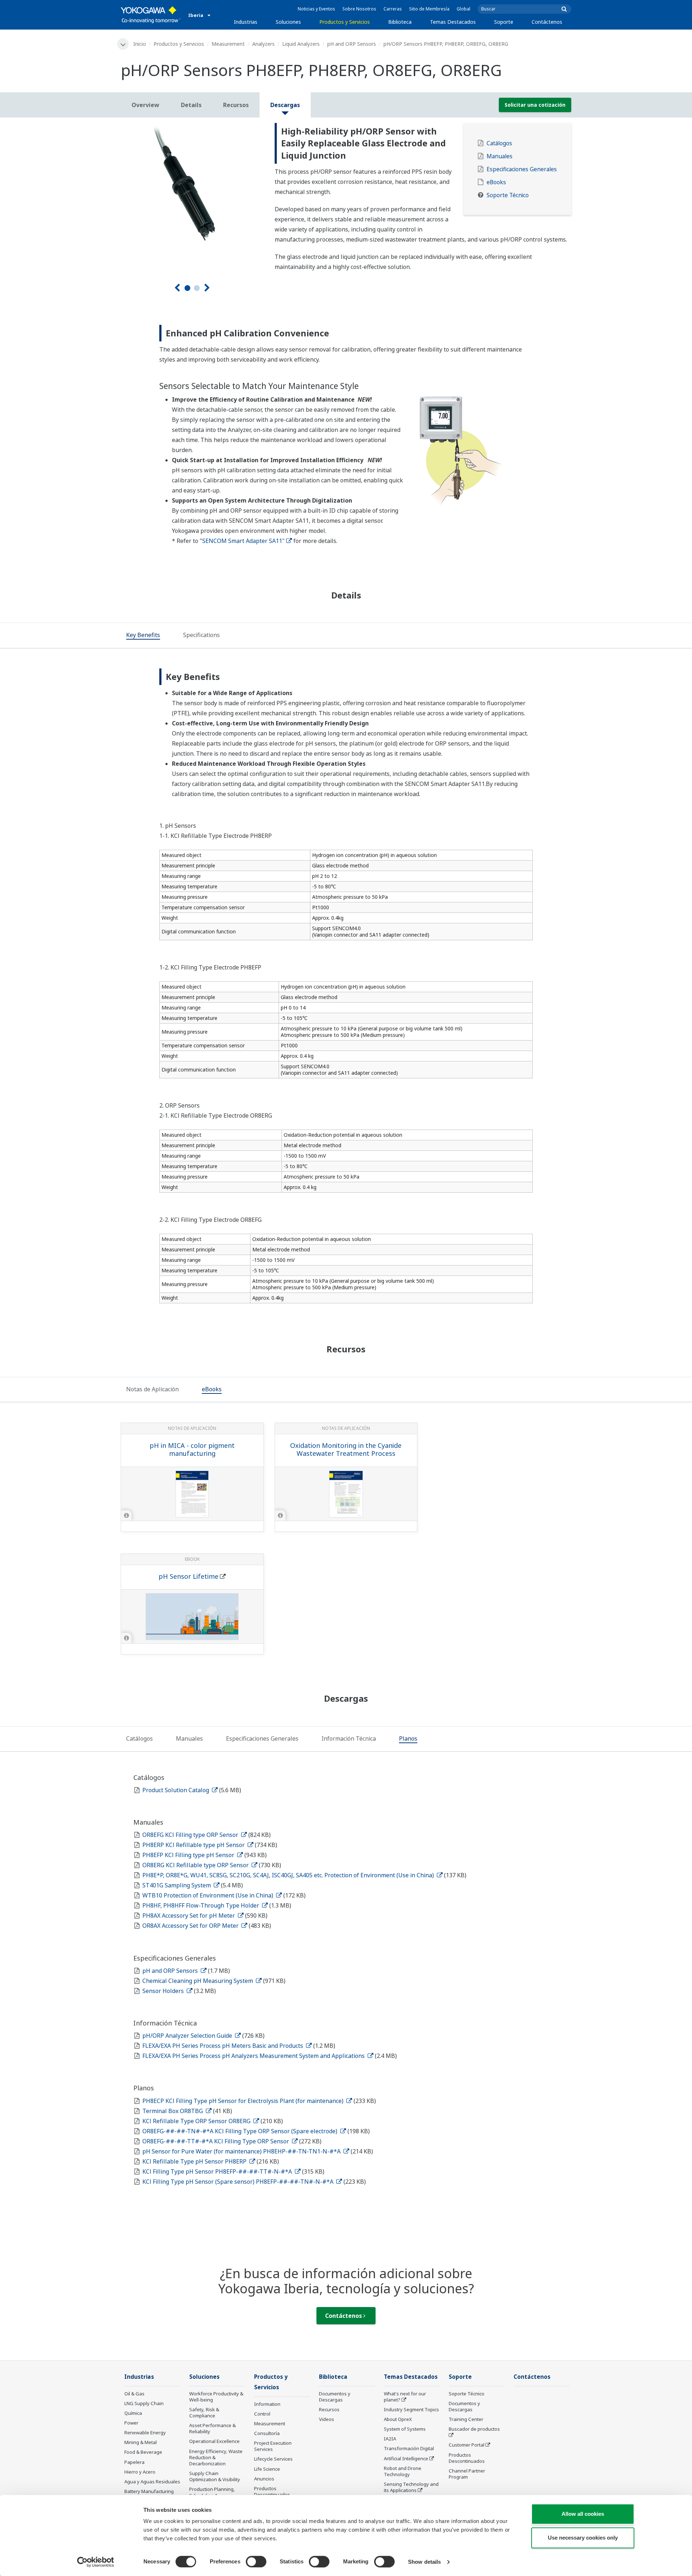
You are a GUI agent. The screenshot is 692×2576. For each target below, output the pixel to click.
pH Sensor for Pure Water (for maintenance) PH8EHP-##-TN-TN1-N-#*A (242, 2151)
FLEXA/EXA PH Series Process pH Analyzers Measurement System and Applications (254, 2056)
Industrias (246, 22)
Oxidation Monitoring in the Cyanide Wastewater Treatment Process (346, 1450)
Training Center (466, 2419)
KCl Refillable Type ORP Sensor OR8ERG (197, 2121)
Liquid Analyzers (301, 44)
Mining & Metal (141, 2442)
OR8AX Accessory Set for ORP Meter (191, 1926)
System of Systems (405, 2429)
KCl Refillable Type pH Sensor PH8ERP (195, 2161)
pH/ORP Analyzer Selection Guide (188, 2036)
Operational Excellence (214, 2441)
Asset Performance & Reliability (212, 2428)
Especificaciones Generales (522, 169)
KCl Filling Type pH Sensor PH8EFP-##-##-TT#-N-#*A (218, 2171)
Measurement (228, 44)
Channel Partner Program (467, 2474)
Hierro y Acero (140, 2472)
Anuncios (264, 2479)
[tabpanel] (192, 195)
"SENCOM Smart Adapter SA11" (242, 541)
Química (133, 2413)
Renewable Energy (145, 2433)
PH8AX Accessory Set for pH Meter (189, 1916)
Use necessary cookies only (583, 2538)
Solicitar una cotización (535, 105)
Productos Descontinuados (272, 2491)
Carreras (393, 9)
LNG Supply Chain (144, 2403)
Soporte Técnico (508, 195)
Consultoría (267, 2433)
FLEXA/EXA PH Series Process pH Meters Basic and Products (223, 2046)
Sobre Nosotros (359, 9)
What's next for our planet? (405, 2397)
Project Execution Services (273, 2446)
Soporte (504, 22)
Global (463, 9)
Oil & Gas (134, 2394)
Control (262, 2414)
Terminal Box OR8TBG (173, 2111)
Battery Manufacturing (149, 2491)
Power (131, 2423)
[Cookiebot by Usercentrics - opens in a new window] (96, 2562)
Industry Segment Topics (411, 2409)
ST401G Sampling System (177, 1885)
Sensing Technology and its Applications (411, 2487)
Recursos (329, 2409)
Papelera (134, 2462)
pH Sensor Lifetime (188, 1576)
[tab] (143, 636)
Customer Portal (467, 2445)
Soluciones (288, 22)
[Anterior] (177, 288)
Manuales (500, 156)
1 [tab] (187, 288)
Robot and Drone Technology (403, 2471)
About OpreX (398, 2419)
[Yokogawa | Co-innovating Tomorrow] (151, 15)
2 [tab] (197, 288)
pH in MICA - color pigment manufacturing (192, 1450)
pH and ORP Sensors (352, 44)
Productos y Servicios (345, 22)
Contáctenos (547, 22)
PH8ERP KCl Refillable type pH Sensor (194, 1845)
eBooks (496, 182)
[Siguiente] (207, 288)
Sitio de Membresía (429, 9)
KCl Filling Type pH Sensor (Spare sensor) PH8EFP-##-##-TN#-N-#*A (239, 2182)
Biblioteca (400, 22)
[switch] (256, 2562)
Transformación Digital (409, 2448)
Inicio (140, 44)
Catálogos (499, 143)
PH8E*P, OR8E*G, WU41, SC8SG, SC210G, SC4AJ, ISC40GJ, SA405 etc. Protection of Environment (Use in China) (289, 1875)
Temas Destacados (453, 22)
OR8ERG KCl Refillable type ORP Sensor (196, 1865)
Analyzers (263, 44)
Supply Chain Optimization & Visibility (215, 2476)
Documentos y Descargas (335, 2397)
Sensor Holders (164, 1991)
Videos (327, 2419)
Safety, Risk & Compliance (204, 2412)
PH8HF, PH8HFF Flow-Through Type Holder (201, 1905)
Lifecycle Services (273, 2459)
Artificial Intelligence (406, 2458)
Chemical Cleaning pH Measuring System (198, 1981)
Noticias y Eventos (316, 9)
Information (267, 2404)
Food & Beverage (143, 2452)
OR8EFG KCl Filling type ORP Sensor (191, 1835)
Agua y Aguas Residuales (152, 2482)
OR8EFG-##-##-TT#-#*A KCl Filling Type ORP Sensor (216, 2141)
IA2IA (390, 2439)
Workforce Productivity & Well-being (216, 2397)
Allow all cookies (583, 2514)
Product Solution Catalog (176, 1790)
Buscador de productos (474, 2429)
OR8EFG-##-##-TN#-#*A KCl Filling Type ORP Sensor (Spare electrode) (241, 2131)
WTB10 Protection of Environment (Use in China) (209, 1895)
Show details (424, 2562)
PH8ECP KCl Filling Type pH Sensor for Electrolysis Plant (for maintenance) (244, 2101)
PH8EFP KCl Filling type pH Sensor (189, 1855)
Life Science (267, 2469)
